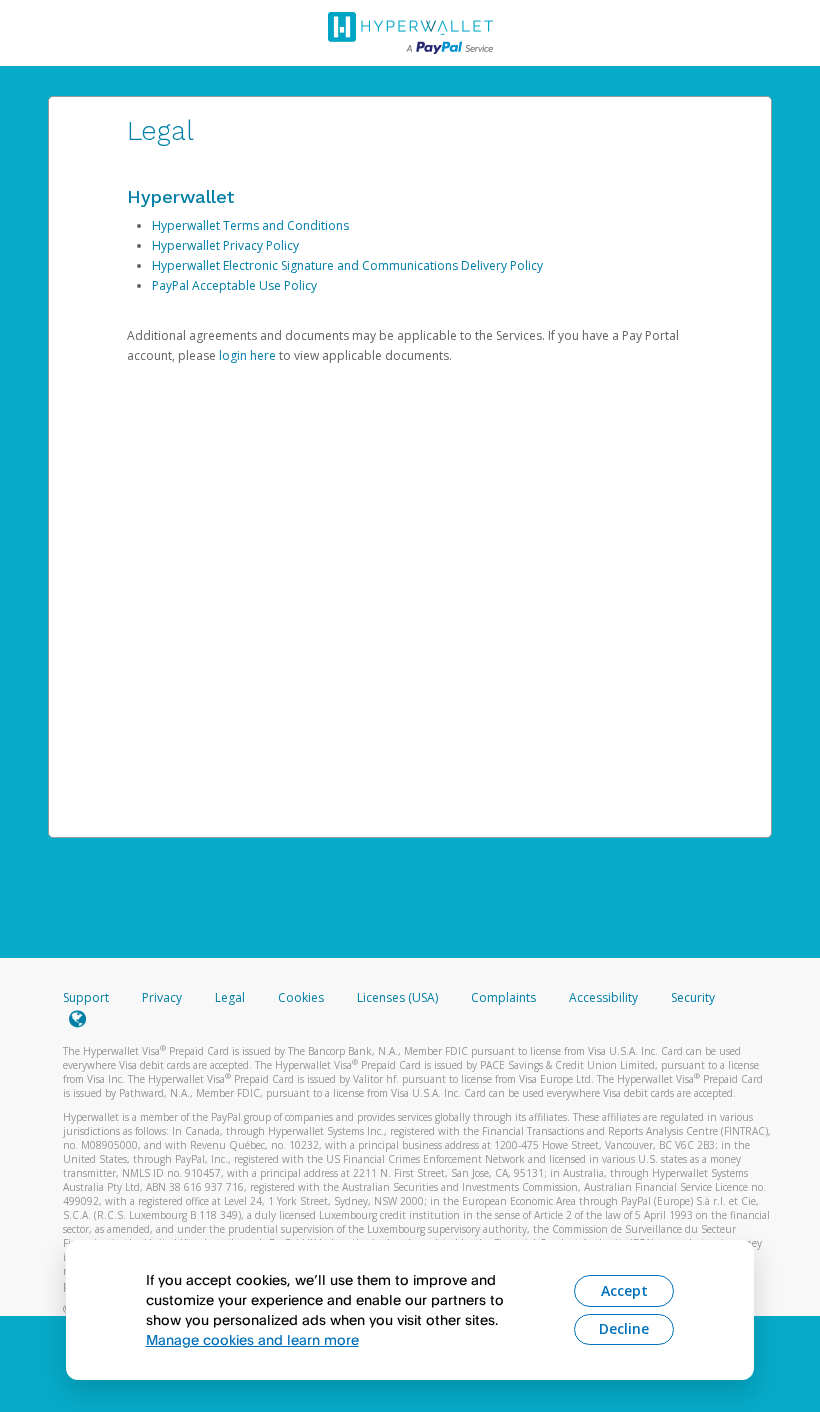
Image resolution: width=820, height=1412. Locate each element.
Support (86, 997)
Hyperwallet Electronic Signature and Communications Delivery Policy (347, 265)
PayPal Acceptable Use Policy (234, 285)
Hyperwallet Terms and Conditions (250, 225)
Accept (624, 1290)
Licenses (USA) (399, 997)
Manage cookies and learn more (252, 1339)
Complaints (505, 997)
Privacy (162, 997)
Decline (624, 1328)
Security (693, 997)
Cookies (301, 997)
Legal (230, 997)
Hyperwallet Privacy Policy (225, 245)
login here (247, 355)
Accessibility (603, 997)
